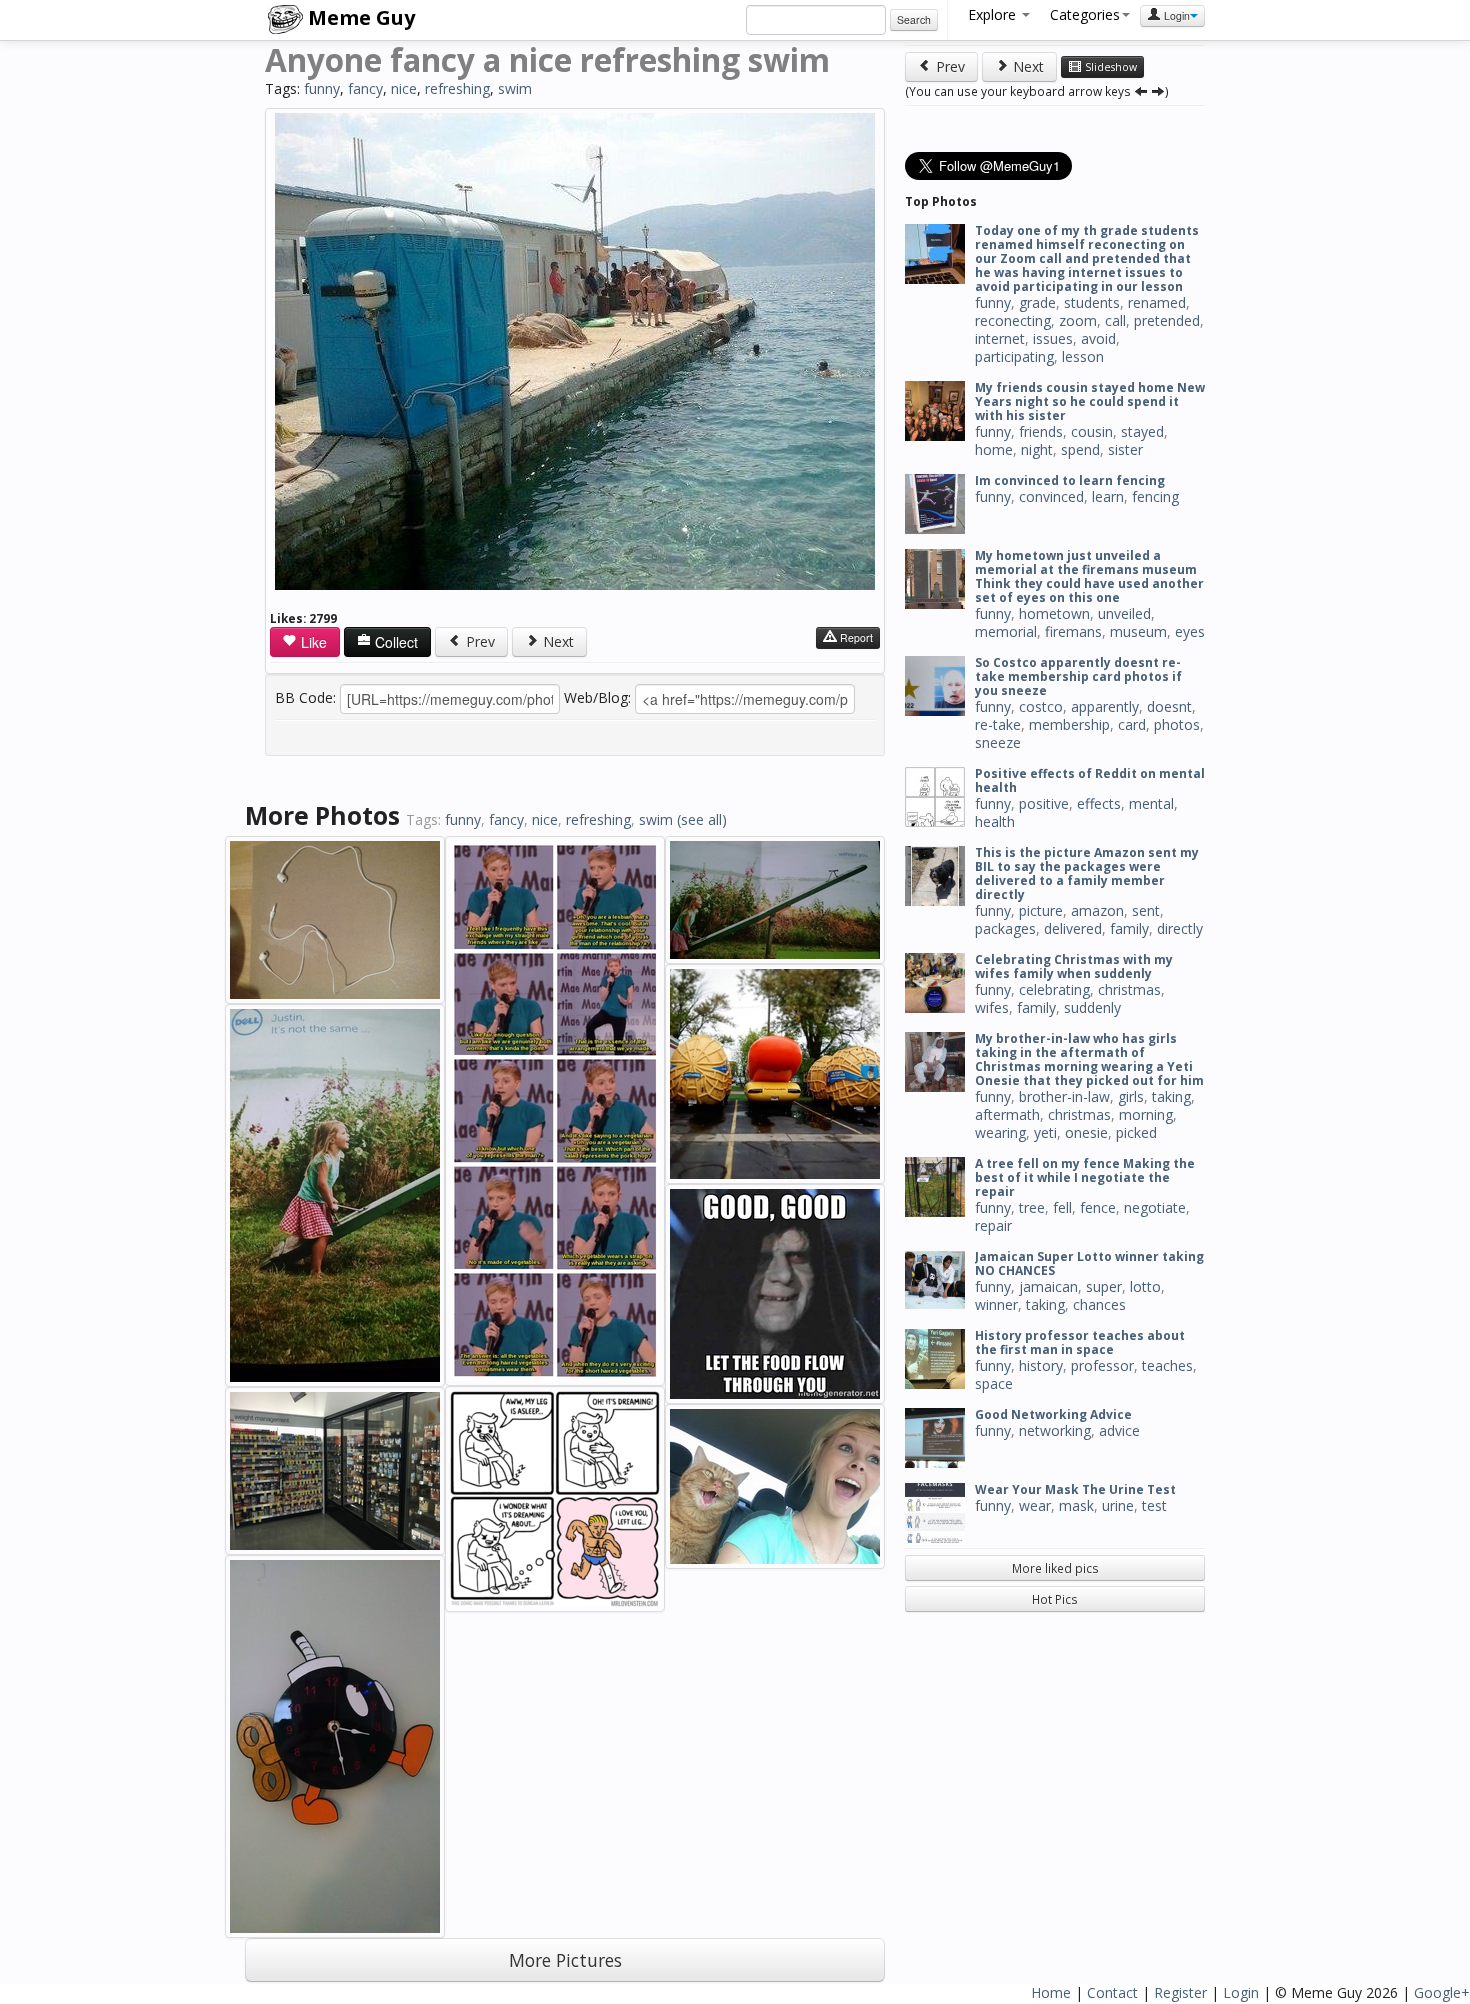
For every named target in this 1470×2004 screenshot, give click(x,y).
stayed (1142, 431)
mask (1076, 1505)
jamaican (1048, 1286)
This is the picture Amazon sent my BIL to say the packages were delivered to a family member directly (1087, 873)
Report (855, 637)
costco (1041, 706)
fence (1098, 1207)
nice (404, 88)
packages (1005, 928)
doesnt (1169, 706)
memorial (1006, 631)
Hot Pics (1055, 1599)
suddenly (1092, 1007)
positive (1044, 803)
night (1037, 449)
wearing (1000, 1132)
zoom (1078, 320)
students (1092, 302)
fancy (365, 88)
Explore (994, 14)
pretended (1167, 320)
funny (322, 88)
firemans (1073, 631)
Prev (478, 641)
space (994, 1383)
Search (914, 19)
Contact (1112, 1992)
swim (515, 88)
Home (1051, 1992)
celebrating (1054, 989)
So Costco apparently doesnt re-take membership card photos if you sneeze (1078, 676)
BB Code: (305, 697)
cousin (1092, 431)
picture (1041, 910)
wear (1035, 1505)
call (1115, 320)
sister (1125, 449)
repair (993, 1225)
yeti (1045, 1132)
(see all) (702, 819)
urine (1118, 1505)
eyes (1190, 631)
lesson (1083, 356)
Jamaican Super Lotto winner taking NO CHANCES (1089, 1263)
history (1041, 1365)
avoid (1098, 338)
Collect (394, 642)
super (1104, 1286)
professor (1102, 1365)
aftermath (1007, 1114)
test (1154, 1505)
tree (1032, 1207)
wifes (992, 1007)
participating (1014, 356)
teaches (1167, 1365)
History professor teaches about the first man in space (1080, 1342)
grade (1037, 302)
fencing (1155, 496)
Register (1180, 1992)
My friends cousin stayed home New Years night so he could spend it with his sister (1090, 401)
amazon (1097, 910)
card (1132, 724)
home (994, 449)
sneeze (998, 742)
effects (1099, 803)
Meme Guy (359, 17)
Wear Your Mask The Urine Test (1075, 1489)
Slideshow (1109, 67)
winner (996, 1304)
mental (1151, 803)
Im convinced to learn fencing (1070, 480)
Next (556, 641)
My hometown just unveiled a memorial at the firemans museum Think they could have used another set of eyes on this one (1089, 576)
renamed (1157, 302)
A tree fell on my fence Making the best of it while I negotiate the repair (1085, 1177)
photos (1177, 724)
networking (1055, 1430)
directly (1180, 928)
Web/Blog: (597, 697)
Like (312, 642)
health (995, 821)
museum (1138, 631)
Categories (1085, 14)
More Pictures (565, 1960)
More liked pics (1055, 1568)
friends (1041, 431)
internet (1000, 338)
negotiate (1155, 1207)
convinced (1051, 496)
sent (1146, 910)
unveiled (1124, 613)
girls (1131, 1096)
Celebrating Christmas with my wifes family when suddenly (1074, 966)
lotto (1145, 1286)
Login (1175, 15)
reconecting (1013, 320)
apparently (1105, 706)
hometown (1054, 613)
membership (1069, 724)
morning (1146, 1114)
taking (1171, 1096)
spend (1080, 449)
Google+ (1442, 1992)
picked (1136, 1132)
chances (1099, 1304)
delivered (1073, 928)
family (1129, 928)
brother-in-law (1064, 1096)
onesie (1086, 1132)
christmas (1129, 989)
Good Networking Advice (1053, 1414)
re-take (998, 724)
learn (1108, 496)
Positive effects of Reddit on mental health (1090, 780)
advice (1119, 1430)
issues (1053, 338)
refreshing (457, 88)
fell (1062, 1207)
